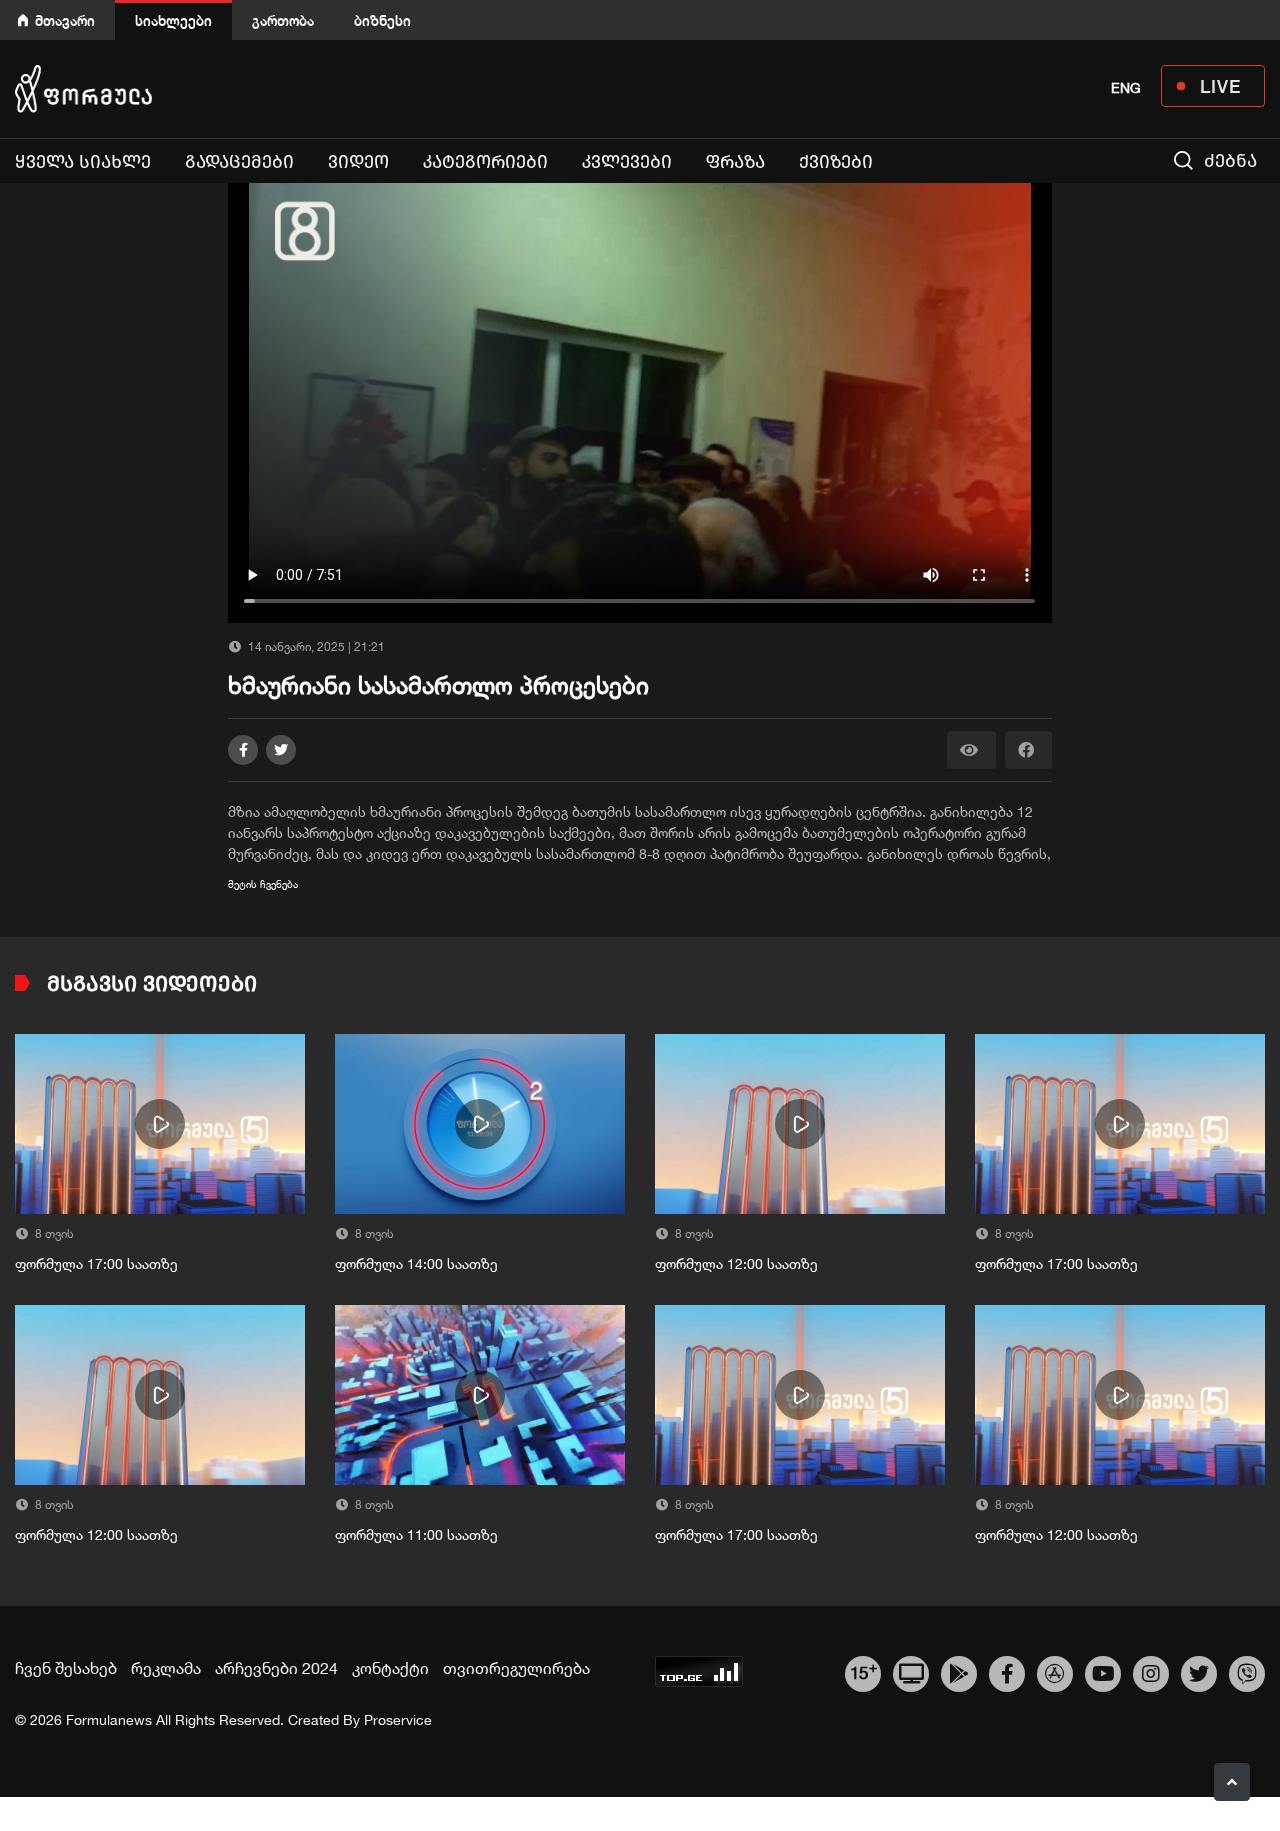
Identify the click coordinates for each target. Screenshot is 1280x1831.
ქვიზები (836, 162)
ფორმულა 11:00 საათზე (416, 1535)
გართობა (283, 20)
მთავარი (65, 20)
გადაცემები (239, 162)
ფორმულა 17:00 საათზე (96, 1264)
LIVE (1220, 86)
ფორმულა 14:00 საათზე (416, 1264)
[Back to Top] (1232, 1782)
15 (863, 1671)
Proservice (398, 1720)
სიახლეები (173, 20)
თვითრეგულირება (516, 1668)
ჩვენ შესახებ (66, 1668)
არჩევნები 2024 (276, 1668)
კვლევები (627, 162)
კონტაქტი (390, 1668)
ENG (1126, 88)
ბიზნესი (382, 20)
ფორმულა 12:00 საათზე (736, 1264)
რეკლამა (166, 1668)
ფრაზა (735, 162)
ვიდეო (358, 162)
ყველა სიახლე (83, 162)
